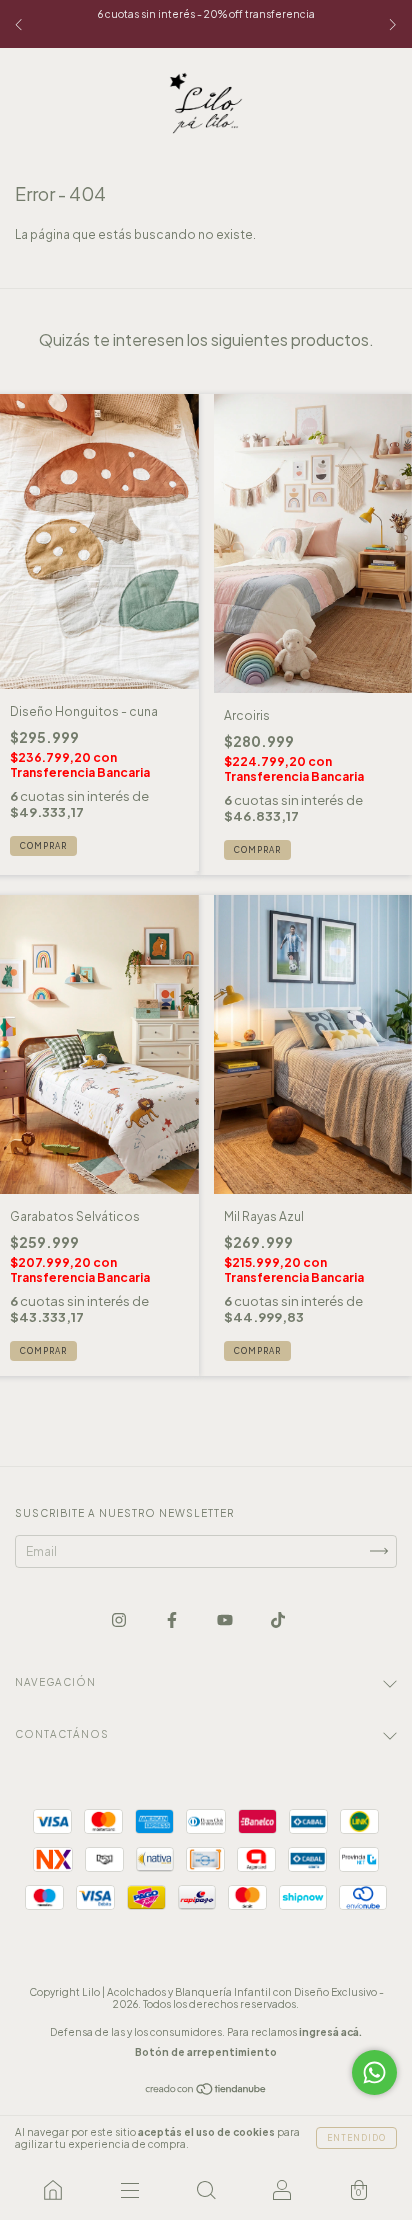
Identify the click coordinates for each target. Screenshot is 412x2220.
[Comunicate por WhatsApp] (374, 2072)
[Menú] (129, 2190)
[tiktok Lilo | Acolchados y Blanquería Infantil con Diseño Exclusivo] (278, 1619)
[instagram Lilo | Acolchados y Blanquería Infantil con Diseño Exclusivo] (120, 1619)
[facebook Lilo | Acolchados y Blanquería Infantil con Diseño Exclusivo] (173, 1619)
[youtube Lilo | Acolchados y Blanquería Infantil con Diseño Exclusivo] (226, 1619)
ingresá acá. (330, 2032)
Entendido (356, 2138)
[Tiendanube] (206, 2091)
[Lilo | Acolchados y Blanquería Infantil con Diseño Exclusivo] (53, 2190)
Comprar (43, 846)
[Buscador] (206, 2190)
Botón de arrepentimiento (206, 2052)
